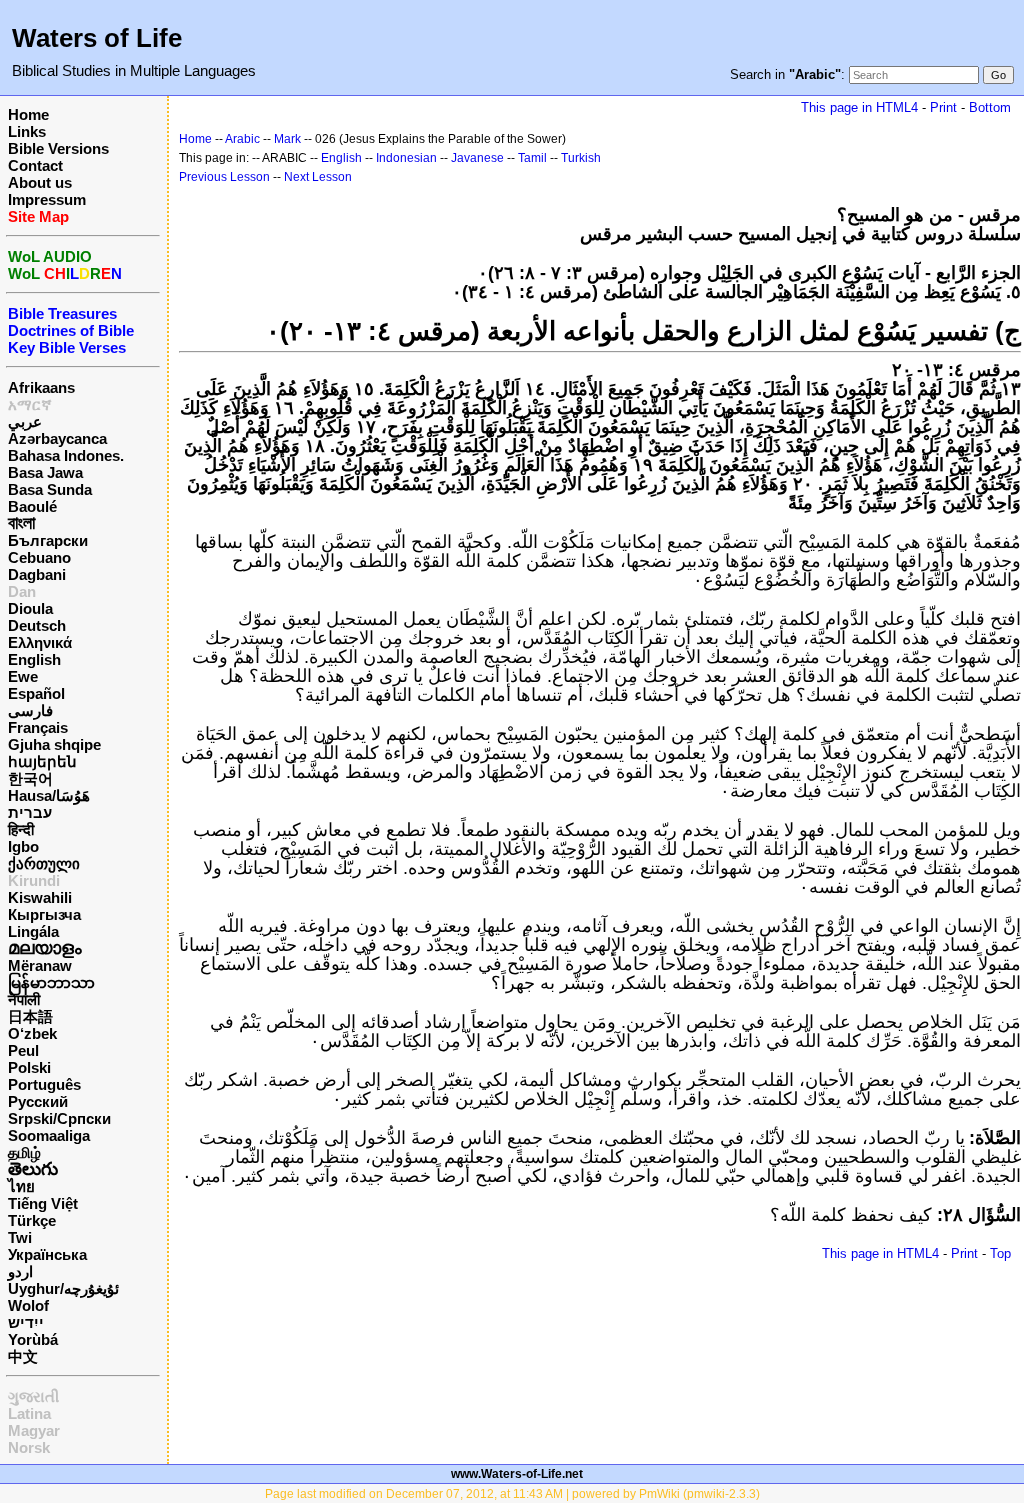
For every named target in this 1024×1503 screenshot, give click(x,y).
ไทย (21, 1186)
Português (44, 1084)
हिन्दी (21, 829)
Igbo (23, 846)
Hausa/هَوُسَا (49, 795)
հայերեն (42, 761)
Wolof (28, 1305)
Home (28, 114)
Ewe (23, 676)
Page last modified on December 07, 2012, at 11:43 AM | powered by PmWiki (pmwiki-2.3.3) (512, 1494)
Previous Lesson (224, 177)
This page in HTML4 (859, 107)
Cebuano (39, 557)
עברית (30, 812)
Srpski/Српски (59, 1118)
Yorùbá (33, 1339)
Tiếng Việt (43, 1203)
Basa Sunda (50, 489)
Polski (29, 1067)
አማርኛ (30, 404)
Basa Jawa (45, 472)
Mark (287, 139)
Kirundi (34, 880)
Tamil (532, 158)
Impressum (47, 199)
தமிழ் (24, 1152)
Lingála (33, 931)
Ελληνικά (40, 642)
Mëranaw (40, 965)
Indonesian (406, 158)
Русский (38, 1101)
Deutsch (37, 625)
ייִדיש (26, 1322)
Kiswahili (40, 897)
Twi (20, 1237)
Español (36, 693)
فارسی (30, 710)
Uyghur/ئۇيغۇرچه (63, 1288)
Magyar (34, 1430)
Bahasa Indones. (66, 455)
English (34, 659)
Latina (29, 1413)
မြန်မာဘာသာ (51, 982)
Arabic (242, 139)
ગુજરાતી (33, 1396)
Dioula (30, 608)
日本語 (30, 1016)
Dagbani (37, 574)
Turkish (581, 158)
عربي (25, 421)
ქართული (44, 863)
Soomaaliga (49, 1135)
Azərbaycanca (57, 438)
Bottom (990, 107)
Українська (47, 1254)
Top (1000, 1253)
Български (48, 540)
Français (38, 727)
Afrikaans (41, 387)
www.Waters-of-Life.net (517, 1474)
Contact (35, 165)
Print (943, 107)
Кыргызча (44, 914)
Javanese (477, 158)
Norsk (29, 1447)
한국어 (30, 778)
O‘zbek (32, 1033)
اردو (20, 1271)
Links (27, 131)
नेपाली (24, 999)
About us (40, 182)
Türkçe (32, 1220)
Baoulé (32, 506)
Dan (22, 591)
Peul (23, 1050)
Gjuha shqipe (54, 744)
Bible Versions (58, 148)
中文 (23, 1356)
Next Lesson (318, 177)
